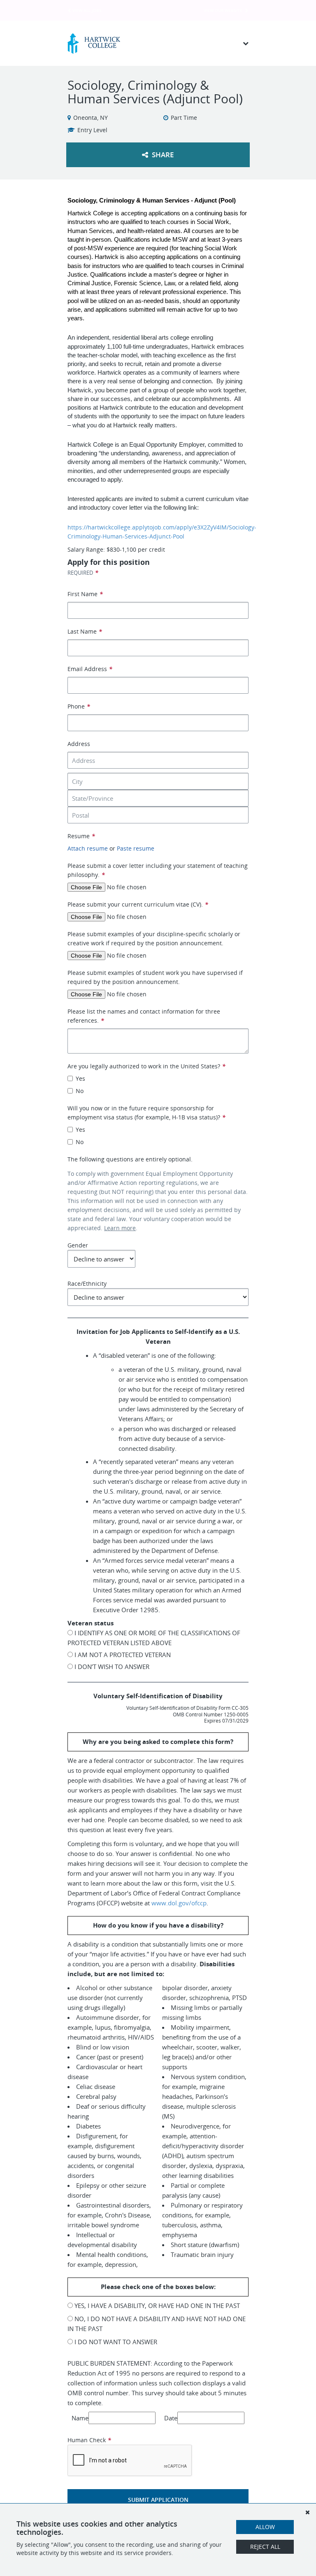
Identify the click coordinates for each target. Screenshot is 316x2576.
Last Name (85, 631)
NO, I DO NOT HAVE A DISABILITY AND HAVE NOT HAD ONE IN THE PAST (157, 2324)
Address (79, 744)
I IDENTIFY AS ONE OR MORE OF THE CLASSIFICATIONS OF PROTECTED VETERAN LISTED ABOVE (154, 1638)
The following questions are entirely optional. (130, 1159)
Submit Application (158, 2500)
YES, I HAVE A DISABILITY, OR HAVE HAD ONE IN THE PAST (156, 2306)
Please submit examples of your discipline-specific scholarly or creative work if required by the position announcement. (154, 938)
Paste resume (136, 848)
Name (80, 2418)
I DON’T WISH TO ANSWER (111, 1667)
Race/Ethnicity (87, 1283)
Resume (81, 836)
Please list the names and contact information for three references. (144, 1016)
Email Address (90, 669)
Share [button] (162, 155)
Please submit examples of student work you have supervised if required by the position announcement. (155, 977)
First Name (85, 594)
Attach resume (88, 848)
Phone (79, 706)
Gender (78, 1245)
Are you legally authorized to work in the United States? (146, 1066)
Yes (80, 1078)
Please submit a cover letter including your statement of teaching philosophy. (158, 870)
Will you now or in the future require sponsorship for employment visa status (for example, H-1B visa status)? (146, 1113)
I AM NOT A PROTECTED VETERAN (122, 1655)
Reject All (265, 2547)
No (80, 1091)
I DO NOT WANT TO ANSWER (115, 2342)
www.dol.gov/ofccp (179, 1903)
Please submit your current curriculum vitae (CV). (138, 904)
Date (171, 2418)
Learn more (120, 1228)
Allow (265, 2527)
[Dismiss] (307, 2512)
